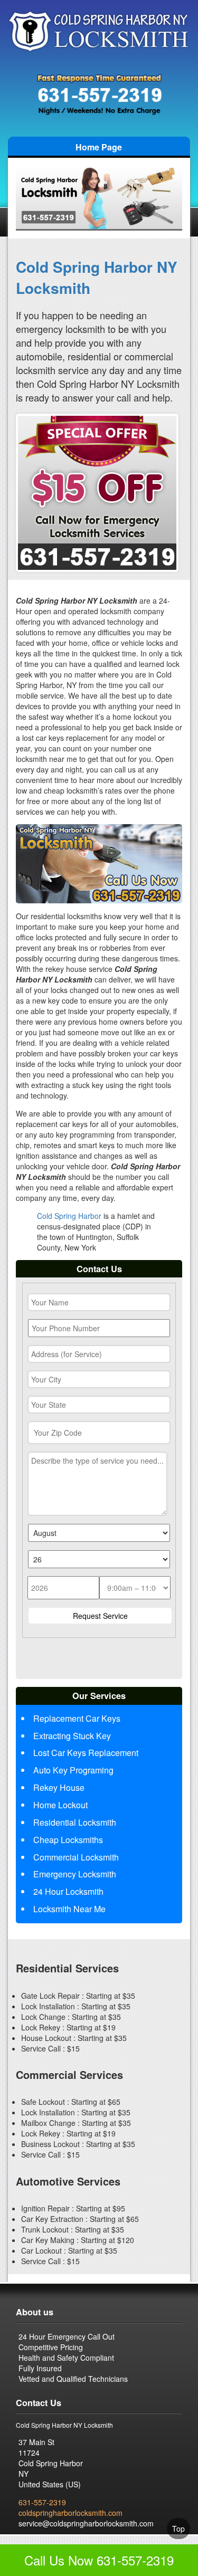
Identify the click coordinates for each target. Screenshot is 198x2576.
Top (178, 2529)
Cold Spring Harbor (69, 1216)
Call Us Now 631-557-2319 (99, 2560)
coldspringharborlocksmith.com (70, 2513)
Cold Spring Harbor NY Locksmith (97, 277)
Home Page (99, 147)
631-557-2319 (42, 2502)
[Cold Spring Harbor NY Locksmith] (99, 30)
